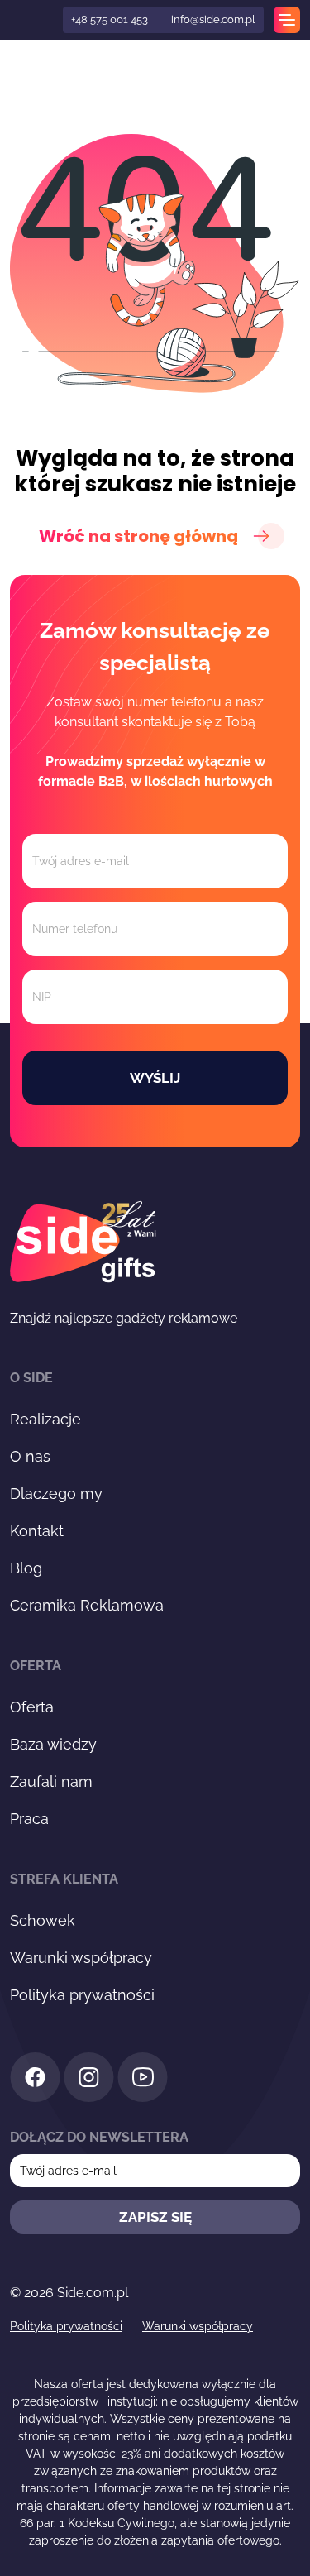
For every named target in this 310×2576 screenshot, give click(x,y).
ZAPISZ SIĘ (155, 2217)
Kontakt (37, 1531)
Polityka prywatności (82, 1995)
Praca (29, 1819)
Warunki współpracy (81, 1958)
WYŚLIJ (155, 1078)
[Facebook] (35, 2080)
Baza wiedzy (53, 1744)
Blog (26, 1568)
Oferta (32, 1707)
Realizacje (45, 1419)
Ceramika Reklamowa (87, 1605)
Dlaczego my (56, 1494)
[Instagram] (89, 2080)
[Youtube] (143, 2080)
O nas (30, 1456)
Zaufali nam (51, 1781)
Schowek (43, 1920)
